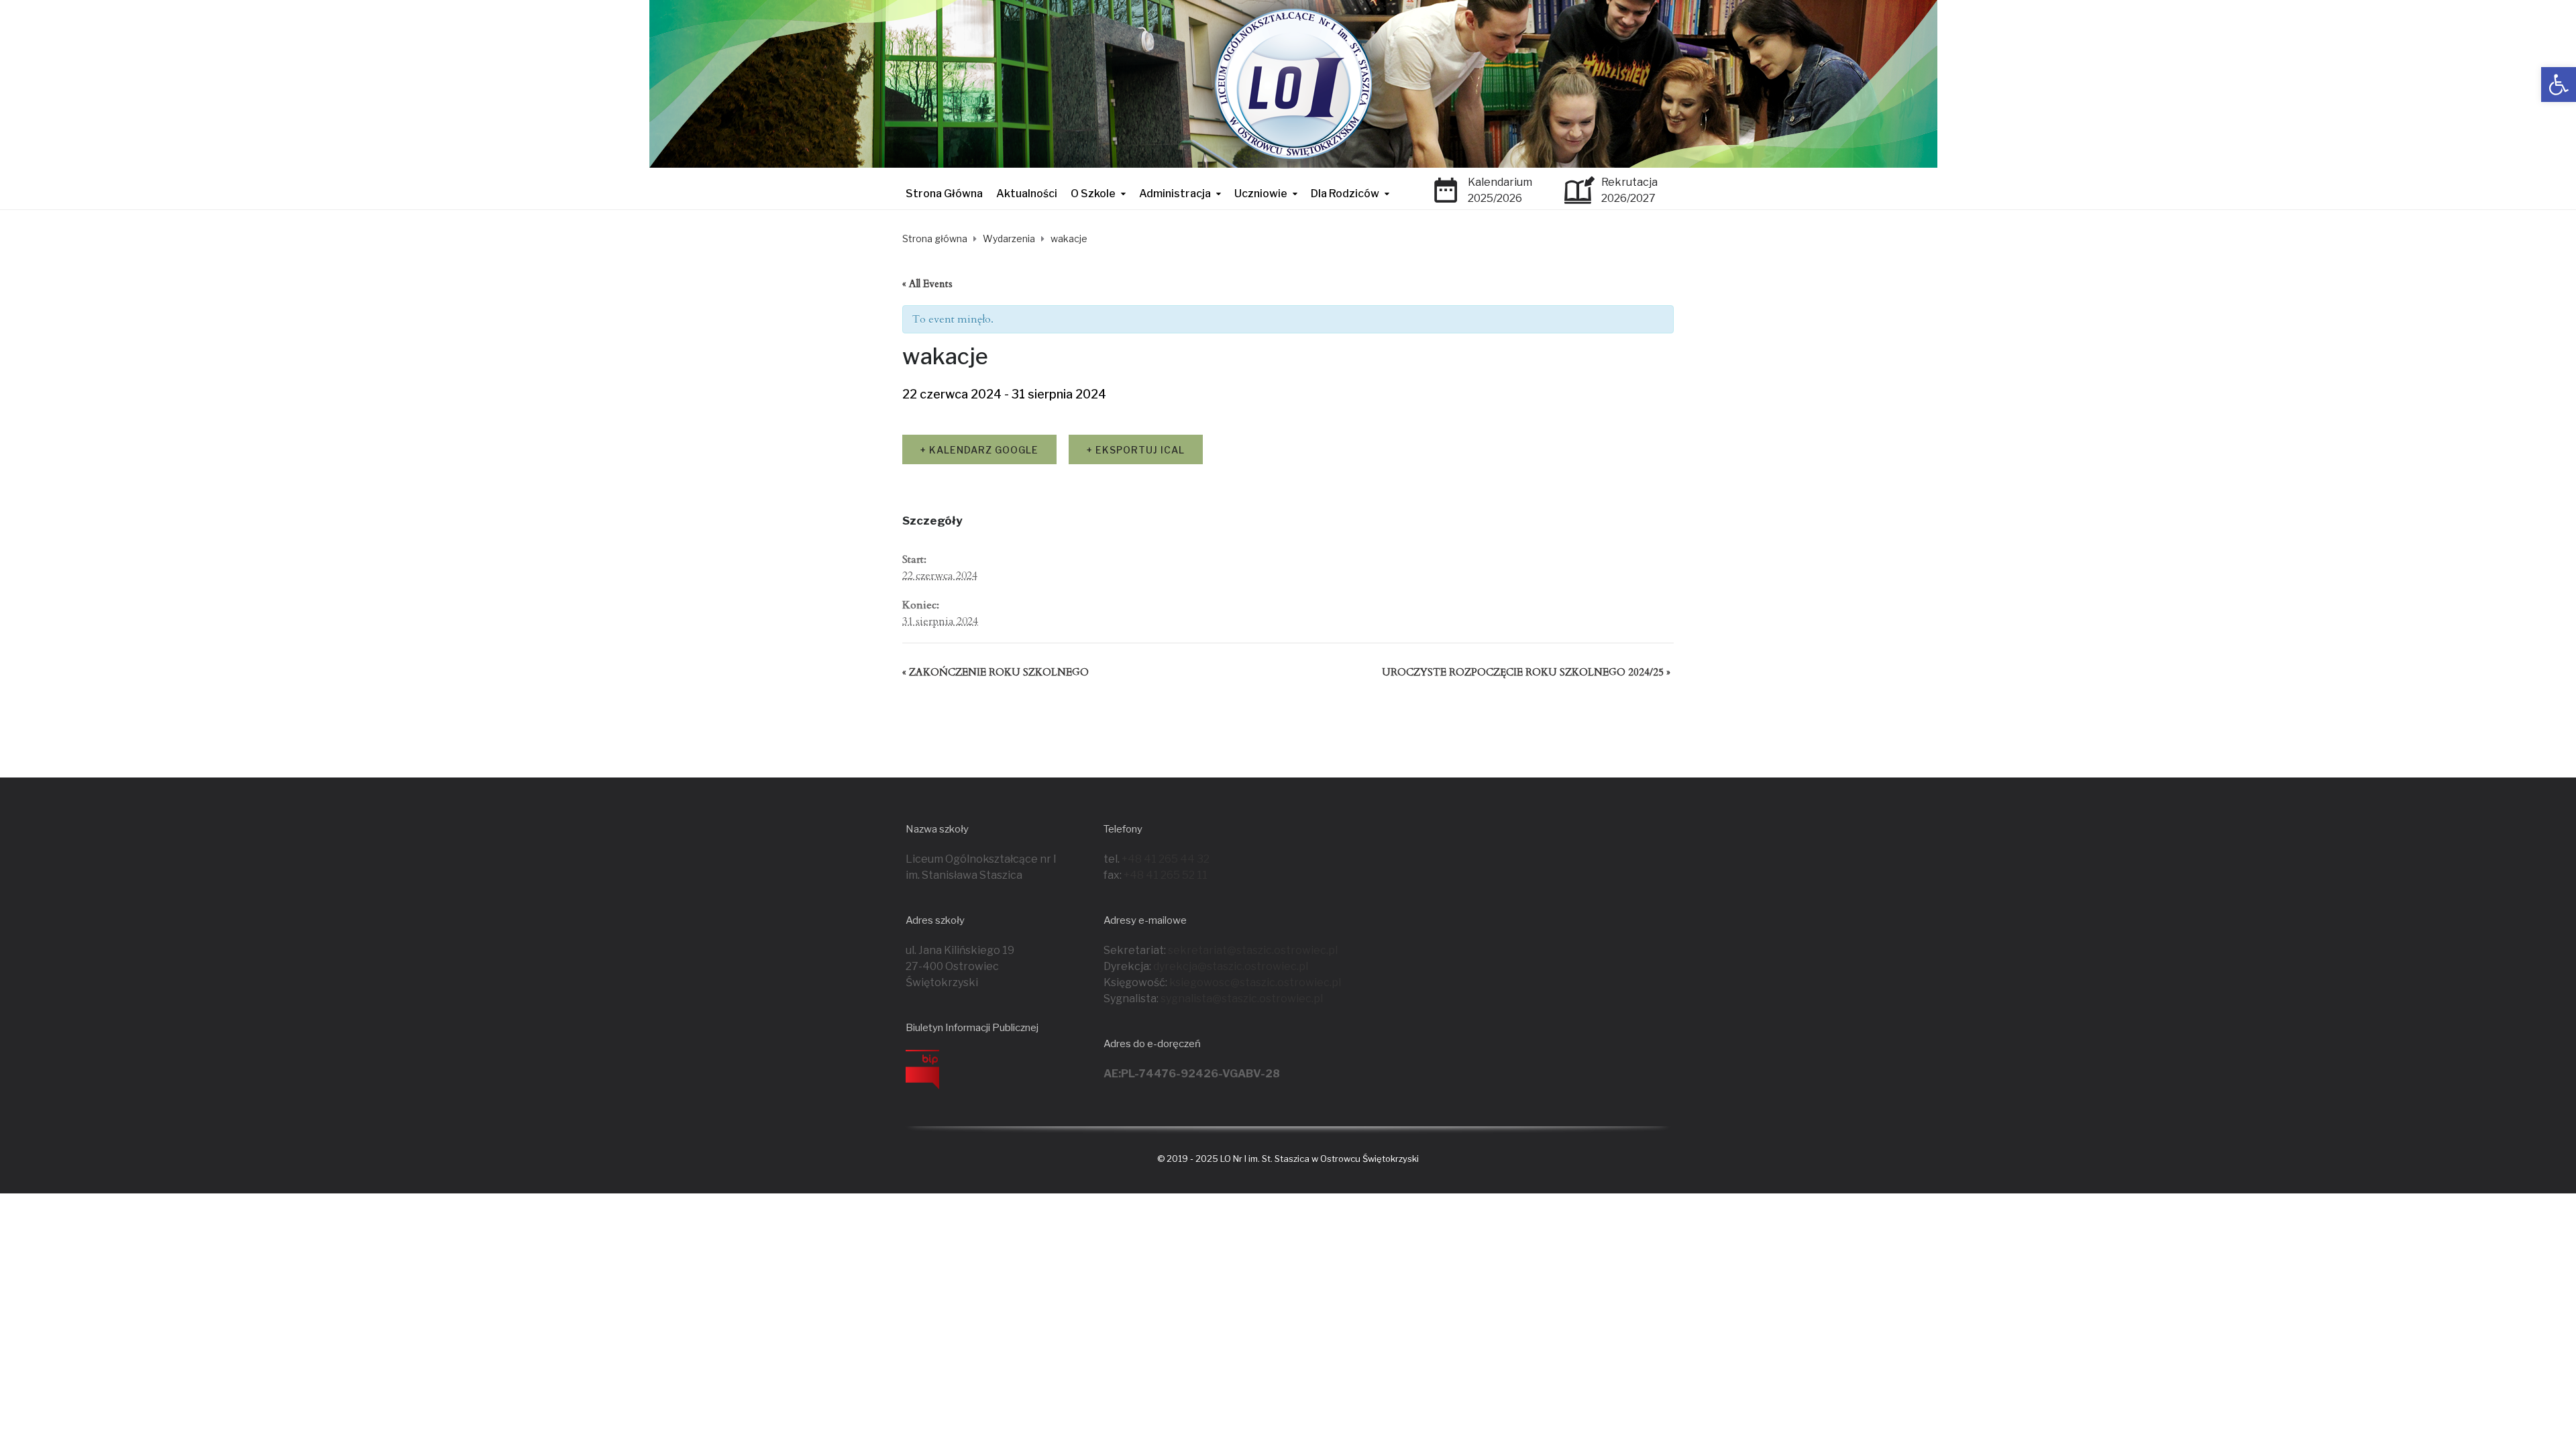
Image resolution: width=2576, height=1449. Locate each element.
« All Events (927, 284)
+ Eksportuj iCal (1136, 450)
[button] (2559, 85)
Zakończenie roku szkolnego (996, 672)
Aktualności (1027, 194)
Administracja (1175, 194)
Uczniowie (1261, 194)
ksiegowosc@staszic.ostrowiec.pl (1255, 982)
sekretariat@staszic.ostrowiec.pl (1253, 950)
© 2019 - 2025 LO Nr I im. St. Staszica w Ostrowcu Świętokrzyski (1288, 1159)
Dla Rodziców (1345, 194)
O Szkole (1093, 194)
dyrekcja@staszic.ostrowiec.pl (1231, 966)
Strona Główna (944, 194)
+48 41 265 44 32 (1166, 859)
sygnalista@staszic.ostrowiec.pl (1242, 999)
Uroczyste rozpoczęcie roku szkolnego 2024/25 (1526, 672)
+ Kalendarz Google (979, 450)
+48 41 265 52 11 (1166, 875)
